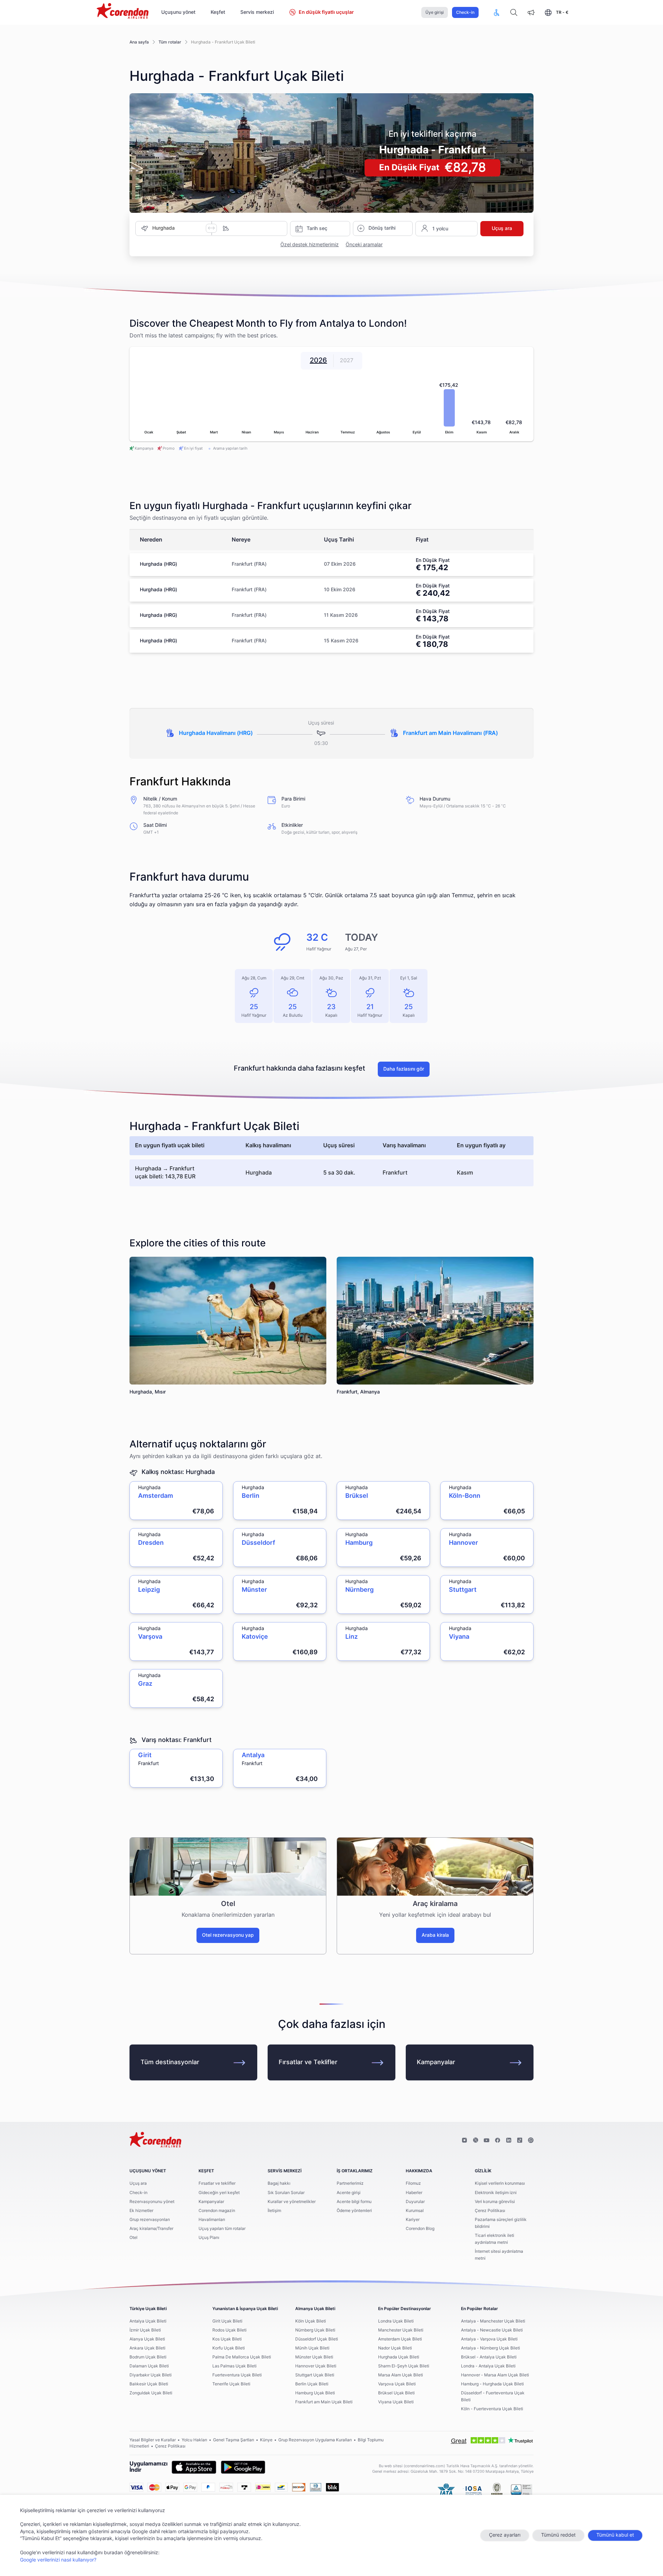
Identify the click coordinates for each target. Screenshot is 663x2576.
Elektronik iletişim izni (496, 2193)
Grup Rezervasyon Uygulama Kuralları (315, 2440)
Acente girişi (349, 2193)
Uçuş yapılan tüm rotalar (222, 2229)
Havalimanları (212, 2220)
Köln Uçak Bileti (311, 2321)
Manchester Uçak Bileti (401, 2330)
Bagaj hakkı (279, 2183)
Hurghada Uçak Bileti (399, 2357)
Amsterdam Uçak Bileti (400, 2339)
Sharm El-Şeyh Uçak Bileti (404, 2366)
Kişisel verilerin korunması (500, 2183)
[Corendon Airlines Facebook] (498, 2141)
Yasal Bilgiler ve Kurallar (153, 2440)
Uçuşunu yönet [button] (178, 12)
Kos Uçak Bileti (227, 2339)
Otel (133, 2238)
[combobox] (179, 228)
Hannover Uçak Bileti (316, 2366)
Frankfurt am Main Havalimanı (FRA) (450, 733)
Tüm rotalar (170, 42)
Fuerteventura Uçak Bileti (237, 2375)
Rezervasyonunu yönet (152, 2202)
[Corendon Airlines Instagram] (464, 2141)
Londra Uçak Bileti (396, 2321)
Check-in (465, 12)
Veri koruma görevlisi (495, 2202)
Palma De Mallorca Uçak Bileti (242, 2357)
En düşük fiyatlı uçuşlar (326, 12)
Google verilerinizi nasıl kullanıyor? (58, 2560)
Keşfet (218, 12)
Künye (266, 2440)
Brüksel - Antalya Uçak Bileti (489, 2357)
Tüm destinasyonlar (170, 2062)
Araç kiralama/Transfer (151, 2229)
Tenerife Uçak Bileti (231, 2384)
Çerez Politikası (490, 2211)
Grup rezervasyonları (150, 2220)
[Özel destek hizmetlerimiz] (497, 12)
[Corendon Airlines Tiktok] (520, 2141)
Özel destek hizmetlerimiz (310, 245)
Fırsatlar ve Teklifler (308, 2062)
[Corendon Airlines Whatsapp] (531, 2141)
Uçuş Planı (209, 2238)
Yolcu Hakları (194, 2440)
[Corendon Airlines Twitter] (475, 2141)
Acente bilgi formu (354, 2202)
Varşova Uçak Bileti (397, 2384)
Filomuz (413, 2183)
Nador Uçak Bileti (395, 2348)
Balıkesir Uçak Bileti (149, 2384)
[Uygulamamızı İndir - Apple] (194, 2467)
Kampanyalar (436, 2062)
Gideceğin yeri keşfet (219, 2193)
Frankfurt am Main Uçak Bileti (324, 2402)
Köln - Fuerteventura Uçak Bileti (492, 2409)
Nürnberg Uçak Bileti (315, 2330)
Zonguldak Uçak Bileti (151, 2393)
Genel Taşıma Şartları (234, 2440)
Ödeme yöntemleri (354, 2211)
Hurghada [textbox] (164, 228)
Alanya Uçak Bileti (147, 2339)
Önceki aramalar (364, 245)
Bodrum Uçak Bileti (148, 2357)
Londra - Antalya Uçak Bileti (488, 2366)
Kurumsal (415, 2211)
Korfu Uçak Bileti (229, 2348)
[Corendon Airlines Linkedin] (509, 2141)
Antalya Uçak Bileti (148, 2321)
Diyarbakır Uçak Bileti (151, 2375)
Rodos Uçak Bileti (229, 2330)
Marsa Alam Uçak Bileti (401, 2375)
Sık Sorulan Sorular (286, 2193)
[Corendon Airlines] (123, 12)
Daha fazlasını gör (404, 1069)
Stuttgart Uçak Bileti (315, 2375)
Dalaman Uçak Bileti (149, 2366)
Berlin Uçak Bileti (312, 2384)
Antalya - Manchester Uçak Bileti (493, 2321)
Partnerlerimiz (350, 2183)
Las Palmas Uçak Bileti (234, 2366)
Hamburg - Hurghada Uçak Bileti (492, 2384)
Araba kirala (435, 1935)
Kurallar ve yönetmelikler (292, 2202)
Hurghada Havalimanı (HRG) (216, 733)
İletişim (274, 2211)
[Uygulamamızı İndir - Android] (243, 2467)
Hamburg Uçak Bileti (315, 2393)
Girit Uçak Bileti (227, 2321)
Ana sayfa (139, 42)
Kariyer (413, 2220)
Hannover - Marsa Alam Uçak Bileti (495, 2375)
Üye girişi (435, 12)
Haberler (414, 2193)
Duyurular (415, 2202)
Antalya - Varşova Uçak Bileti (489, 2339)
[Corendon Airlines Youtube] (487, 2141)
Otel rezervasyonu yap (228, 1935)
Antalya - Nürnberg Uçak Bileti (491, 2348)
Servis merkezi (257, 12)
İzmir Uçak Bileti (145, 2330)
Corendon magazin (217, 2211)
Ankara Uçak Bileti (147, 2348)
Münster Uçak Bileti (314, 2357)
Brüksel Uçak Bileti (396, 2393)
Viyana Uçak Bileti (396, 2402)
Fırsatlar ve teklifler (217, 2183)
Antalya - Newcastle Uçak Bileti (492, 2330)
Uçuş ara (138, 2183)
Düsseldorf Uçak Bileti (317, 2339)
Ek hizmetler (141, 2211)
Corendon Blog (420, 2229)
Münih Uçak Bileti (312, 2348)
